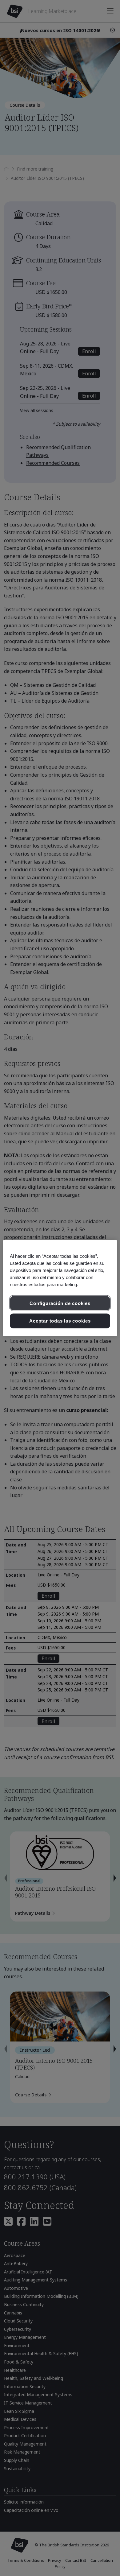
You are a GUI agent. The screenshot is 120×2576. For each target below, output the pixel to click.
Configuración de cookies (60, 1303)
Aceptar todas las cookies (60, 1321)
